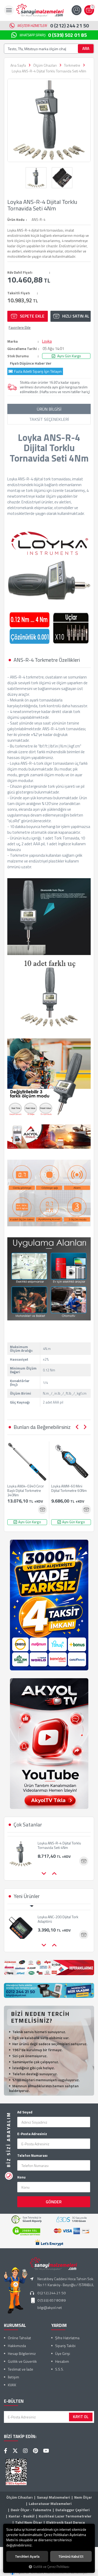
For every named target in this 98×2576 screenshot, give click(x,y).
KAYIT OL (81, 2417)
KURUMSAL (15, 2325)
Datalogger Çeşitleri (73, 2510)
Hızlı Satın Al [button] (76, 316)
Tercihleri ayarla (27, 2556)
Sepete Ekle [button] (32, 316)
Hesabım (62, 2361)
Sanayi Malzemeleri (53, 2497)
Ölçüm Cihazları (19, 2497)
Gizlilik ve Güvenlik (22, 2361)
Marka (13, 341)
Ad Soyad (25, 2112)
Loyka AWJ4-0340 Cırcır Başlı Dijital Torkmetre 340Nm (26, 1490)
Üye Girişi (63, 2353)
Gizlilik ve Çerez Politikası (51, 2567)
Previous (77, 1427)
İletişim (13, 2377)
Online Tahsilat (19, 2338)
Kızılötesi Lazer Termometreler (65, 2516)
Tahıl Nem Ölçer (29, 2522)
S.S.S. (59, 2369)
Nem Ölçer (83, 2497)
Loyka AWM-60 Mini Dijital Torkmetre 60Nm (69, 1488)
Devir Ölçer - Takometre (31, 2510)
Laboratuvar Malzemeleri (50, 2503)
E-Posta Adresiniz (32, 2134)
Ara (86, 48)
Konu (21, 2177)
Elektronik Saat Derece (66, 2522)
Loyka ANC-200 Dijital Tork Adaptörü (58, 1914)
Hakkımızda (17, 2346)
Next (85, 1427)
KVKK (12, 2385)
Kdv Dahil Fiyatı (20, 272)
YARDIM (59, 2325)
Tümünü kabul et (71, 2556)
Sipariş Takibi (65, 2346)
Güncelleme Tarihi (22, 349)
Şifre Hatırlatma (67, 2338)
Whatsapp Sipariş (53, 35)
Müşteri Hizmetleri (53, 25)
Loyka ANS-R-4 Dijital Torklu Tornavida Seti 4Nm (59, 1842)
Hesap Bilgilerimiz (22, 2353)
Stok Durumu (18, 356)
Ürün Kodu (16, 220)
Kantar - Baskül (22, 2516)
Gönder (54, 2202)
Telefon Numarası (32, 2155)
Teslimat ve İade (21, 2369)
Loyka (47, 341)
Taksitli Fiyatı (19, 293)
